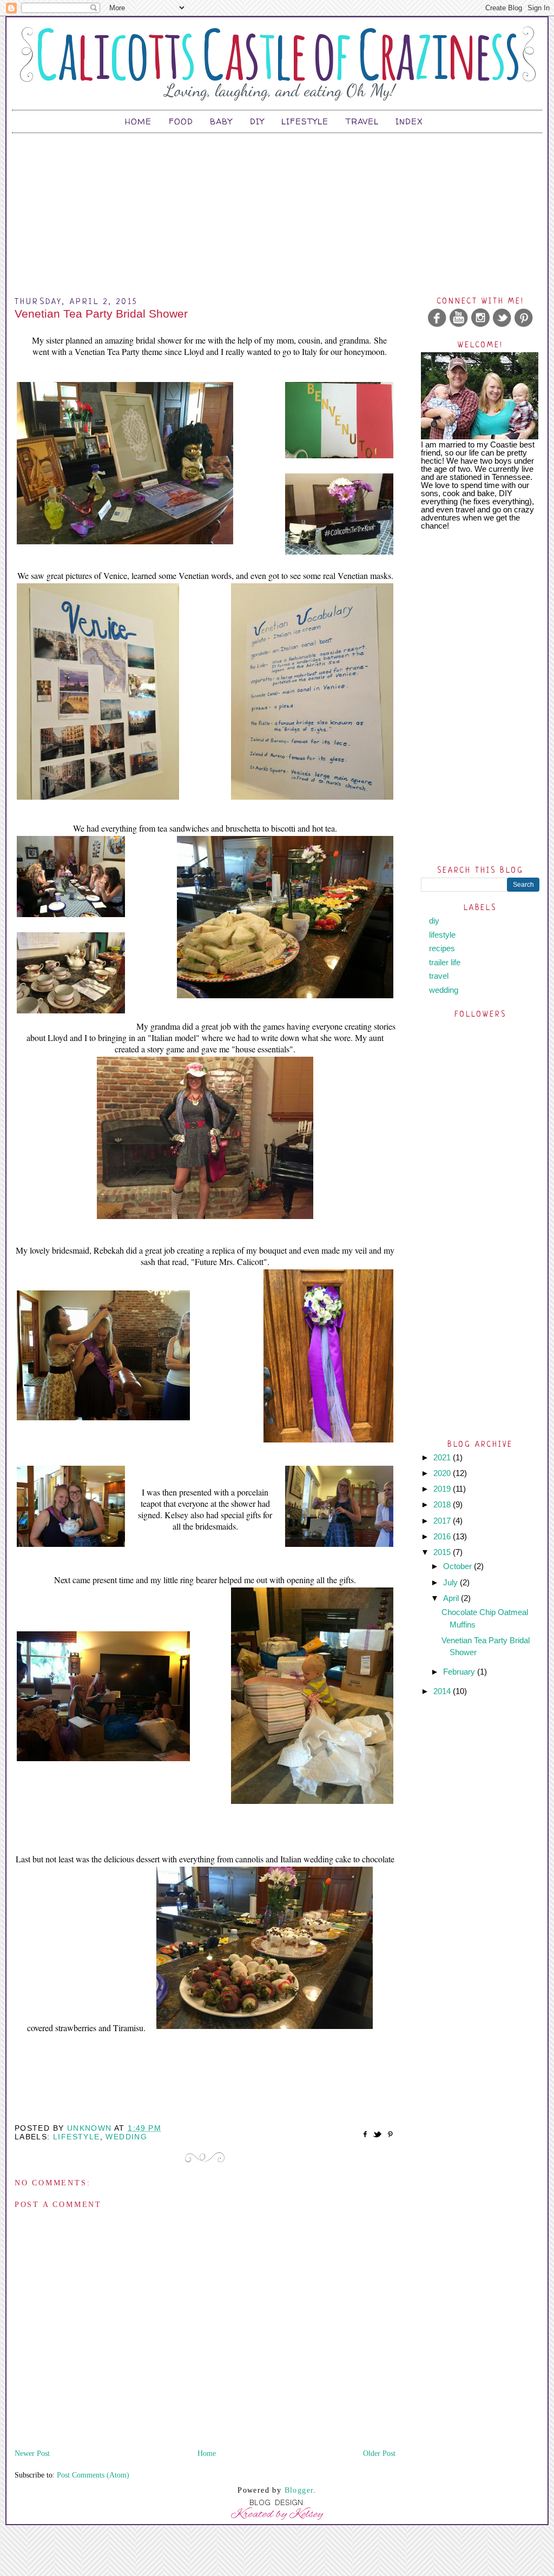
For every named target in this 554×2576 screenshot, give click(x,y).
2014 (443, 1691)
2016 (443, 1536)
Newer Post (32, 2453)
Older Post (379, 2453)
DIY (257, 121)
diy (434, 921)
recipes (442, 948)
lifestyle (77, 2137)
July (451, 1582)
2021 (443, 1457)
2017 (443, 1521)
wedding (126, 2137)
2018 (443, 1504)
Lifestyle (305, 121)
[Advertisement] (277, 209)
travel (439, 976)
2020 (443, 1473)
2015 (443, 1552)
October (459, 1566)
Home (138, 121)
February (460, 1672)
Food (181, 121)
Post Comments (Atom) (93, 2475)
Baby (221, 121)
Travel (362, 121)
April (452, 1598)
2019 (443, 1489)
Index (409, 121)
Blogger (299, 2490)
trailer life (445, 962)
